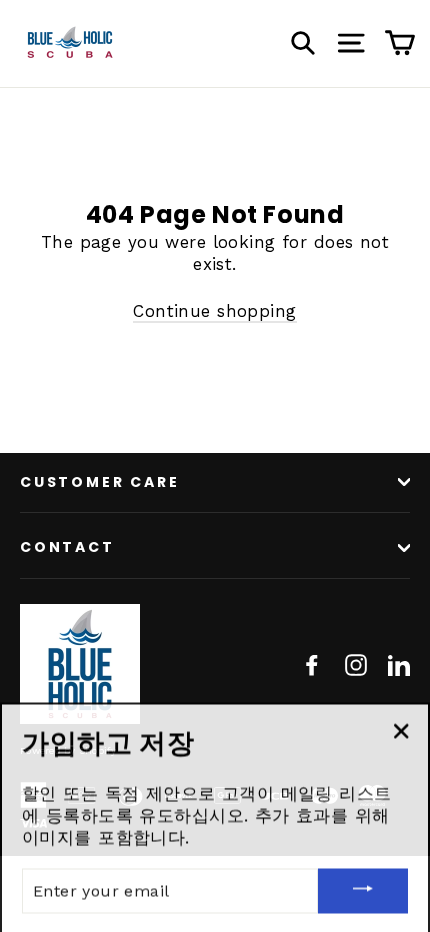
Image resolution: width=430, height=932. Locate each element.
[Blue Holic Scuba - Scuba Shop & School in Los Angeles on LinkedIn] (399, 664)
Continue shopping (214, 311)
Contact (67, 547)
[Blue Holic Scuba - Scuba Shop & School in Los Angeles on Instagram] (356, 664)
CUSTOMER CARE (99, 482)
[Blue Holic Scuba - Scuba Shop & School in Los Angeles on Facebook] (312, 664)
